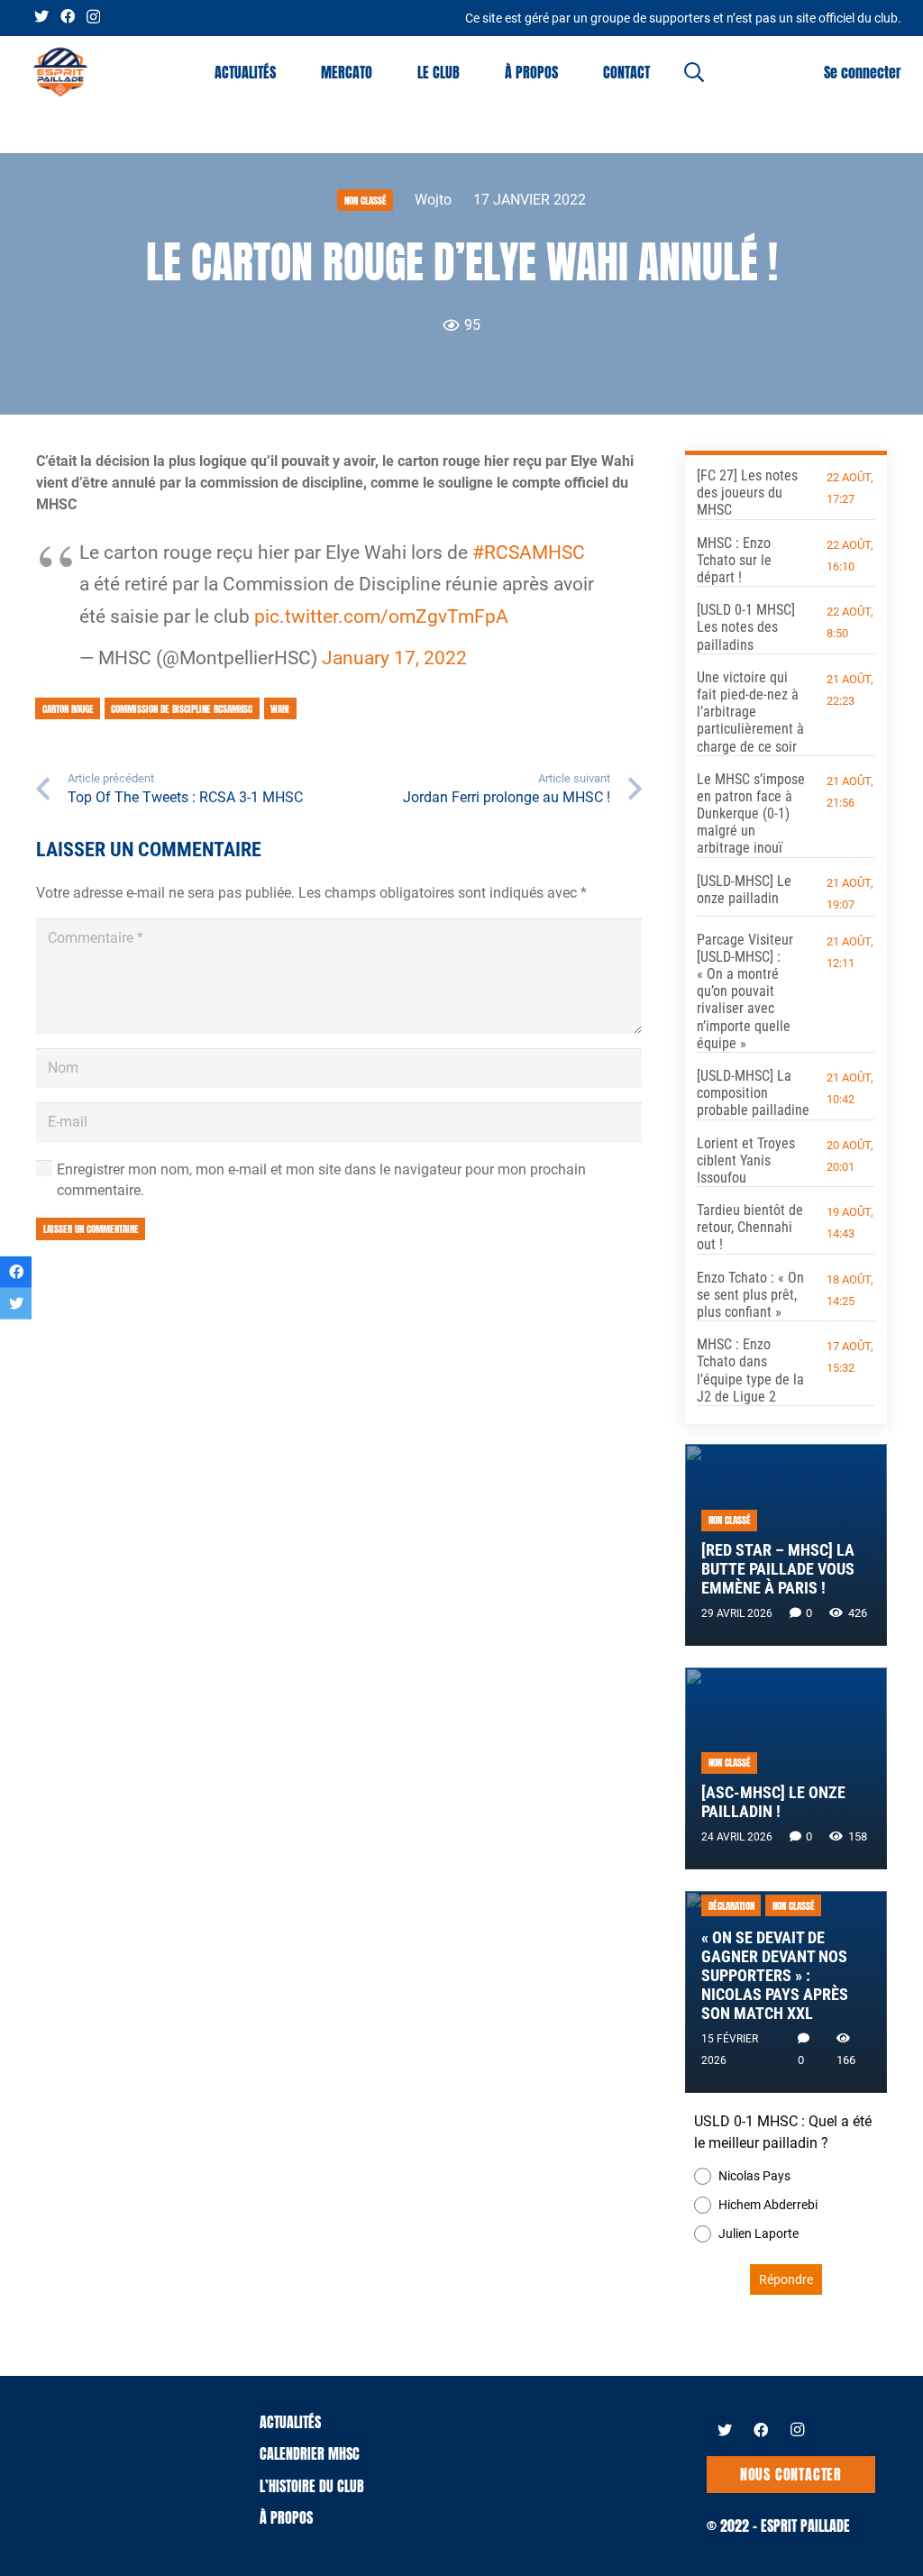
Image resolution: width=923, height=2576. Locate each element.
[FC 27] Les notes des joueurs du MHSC (747, 493)
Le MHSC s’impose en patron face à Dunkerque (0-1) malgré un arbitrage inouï (751, 814)
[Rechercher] (694, 73)
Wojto (433, 200)
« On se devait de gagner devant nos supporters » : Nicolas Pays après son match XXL (775, 1976)
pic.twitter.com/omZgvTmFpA (381, 617)
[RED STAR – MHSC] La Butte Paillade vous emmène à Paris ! (778, 1569)
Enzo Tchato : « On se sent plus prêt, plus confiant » (750, 1295)
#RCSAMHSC (529, 553)
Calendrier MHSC (310, 2453)
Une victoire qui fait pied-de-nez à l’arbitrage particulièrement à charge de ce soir (750, 712)
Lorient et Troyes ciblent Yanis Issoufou (746, 1160)
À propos (286, 2517)
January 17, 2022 (394, 658)
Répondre (786, 2279)
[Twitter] (41, 16)
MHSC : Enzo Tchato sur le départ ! (734, 560)
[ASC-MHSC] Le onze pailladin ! (773, 1802)
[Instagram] (93, 17)
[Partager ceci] (16, 1272)
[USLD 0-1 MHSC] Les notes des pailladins (746, 627)
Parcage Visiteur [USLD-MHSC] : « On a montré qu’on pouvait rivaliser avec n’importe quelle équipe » (745, 991)
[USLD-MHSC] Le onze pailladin (744, 890)
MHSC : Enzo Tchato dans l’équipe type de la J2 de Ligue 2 (750, 1370)
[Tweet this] (16, 1304)
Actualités (290, 2422)
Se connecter (863, 72)
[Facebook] (68, 16)
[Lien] (60, 72)
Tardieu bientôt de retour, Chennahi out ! (750, 1227)
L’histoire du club (312, 2486)
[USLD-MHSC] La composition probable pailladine (753, 1093)
